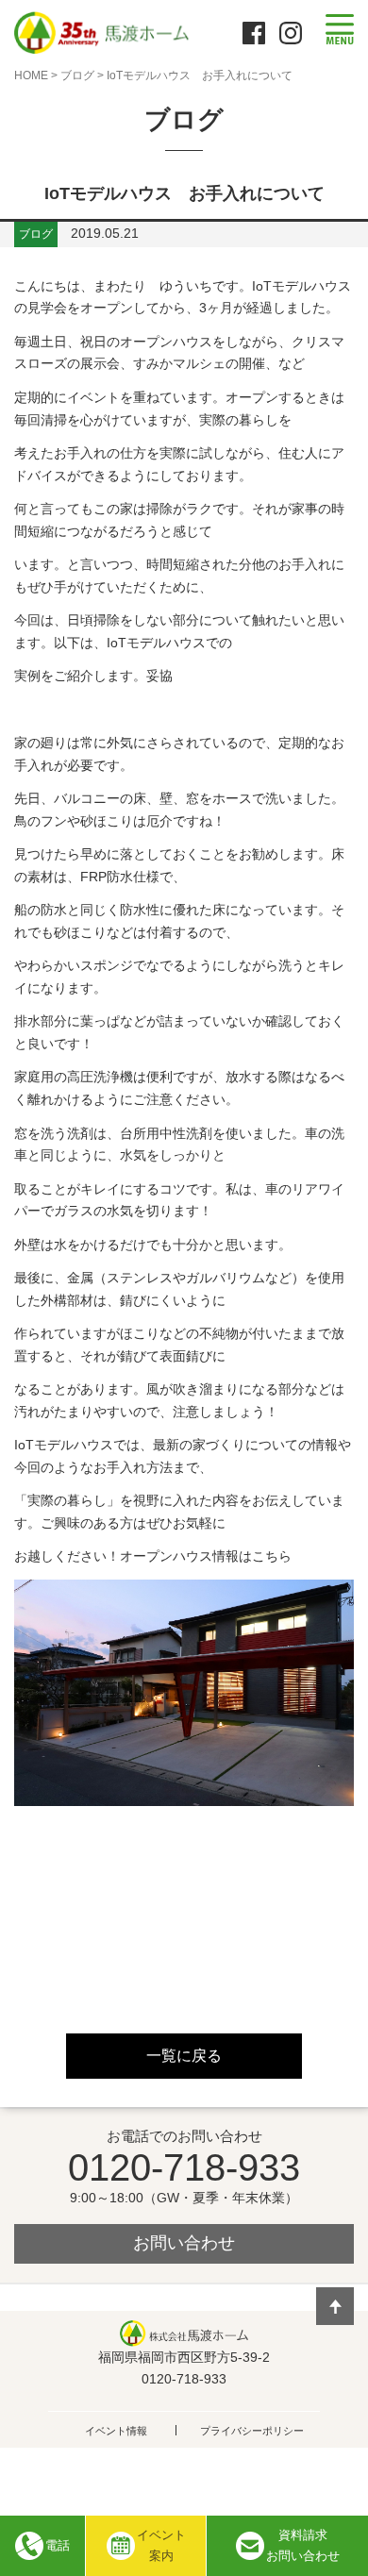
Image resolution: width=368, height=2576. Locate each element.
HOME (31, 75)
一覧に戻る (184, 2056)
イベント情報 (116, 2431)
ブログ (77, 75)
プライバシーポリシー (252, 2431)
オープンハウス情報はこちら (206, 1556)
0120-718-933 (184, 2167)
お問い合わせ (184, 2243)
